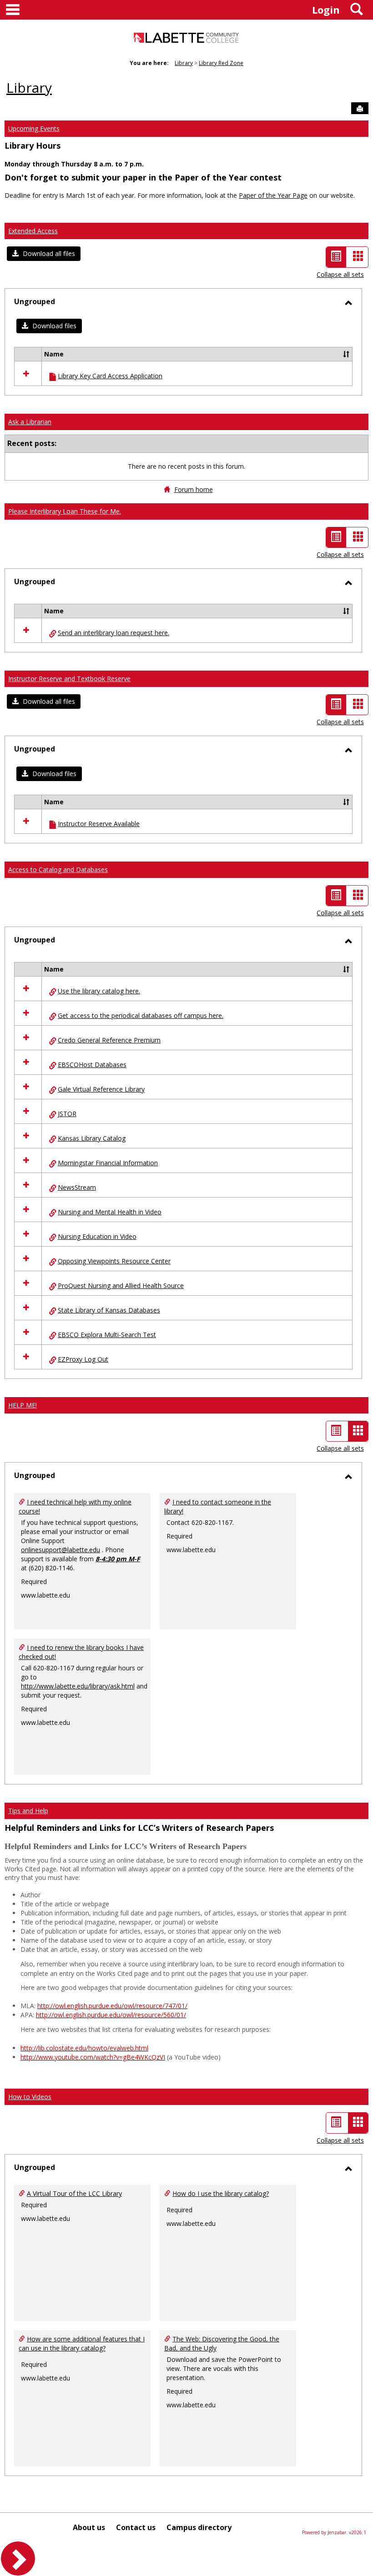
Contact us (136, 2527)
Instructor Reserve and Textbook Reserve (69, 679)
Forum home (194, 489)
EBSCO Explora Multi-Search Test (107, 1335)
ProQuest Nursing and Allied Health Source (121, 1285)
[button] (44, 254)
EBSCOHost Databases (92, 1065)
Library (184, 63)
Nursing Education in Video (97, 1236)
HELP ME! (23, 1405)
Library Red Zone (221, 63)
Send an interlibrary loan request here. (113, 633)
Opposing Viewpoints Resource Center (114, 1261)
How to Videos (30, 2097)
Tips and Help (28, 1811)
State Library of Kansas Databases (109, 1310)
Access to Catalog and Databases (58, 870)
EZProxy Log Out (83, 1359)
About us (89, 2527)
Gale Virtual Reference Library (101, 1089)
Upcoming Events (34, 128)
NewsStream (77, 1187)
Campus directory (199, 2527)
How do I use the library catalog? (221, 2193)
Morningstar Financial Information (108, 1163)
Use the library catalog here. (99, 991)
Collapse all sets (340, 274)
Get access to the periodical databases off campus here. (141, 1015)
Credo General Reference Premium (109, 1040)
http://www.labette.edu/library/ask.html (78, 1686)
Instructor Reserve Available (99, 824)
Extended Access (33, 231)
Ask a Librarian (30, 422)
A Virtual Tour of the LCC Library (74, 2193)
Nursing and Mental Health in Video (110, 1212)
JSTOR (67, 1114)
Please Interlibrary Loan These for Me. (65, 511)
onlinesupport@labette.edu (60, 1550)
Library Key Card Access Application (110, 376)
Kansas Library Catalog (92, 1138)
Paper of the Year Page (273, 195)
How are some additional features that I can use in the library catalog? (82, 2343)
